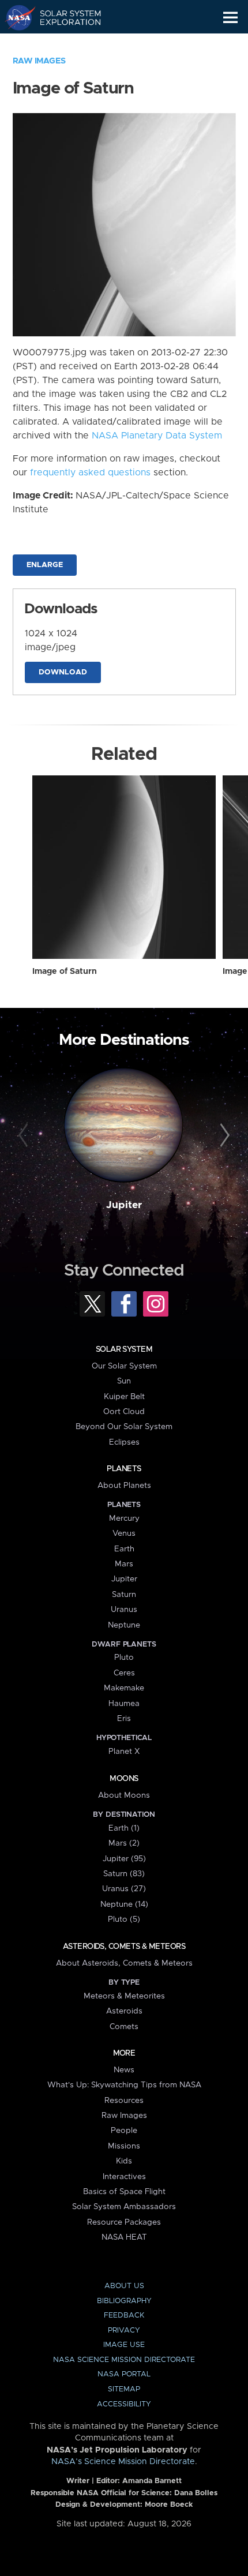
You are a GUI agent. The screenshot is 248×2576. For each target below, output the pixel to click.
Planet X (124, 1752)
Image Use (124, 2345)
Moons (124, 1779)
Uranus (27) (124, 1889)
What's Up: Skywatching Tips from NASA (124, 2085)
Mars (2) (124, 1843)
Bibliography (124, 2301)
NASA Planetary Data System (157, 436)
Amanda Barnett (152, 2481)
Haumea (124, 1704)
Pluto (124, 1658)
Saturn (124, 1595)
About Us (124, 2286)
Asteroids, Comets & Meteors (124, 1947)
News (124, 2070)
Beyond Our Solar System (124, 1427)
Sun (124, 1381)
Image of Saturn (65, 972)
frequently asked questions (90, 473)
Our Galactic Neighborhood (64, 44)
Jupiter (124, 1205)
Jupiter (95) (124, 1859)
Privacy (124, 2331)
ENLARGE (45, 565)
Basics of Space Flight (124, 2192)
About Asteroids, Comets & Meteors (124, 1963)
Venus (124, 1533)
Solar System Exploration (64, 17)
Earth (124, 1549)
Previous (25, 1136)
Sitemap (124, 2389)
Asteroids (124, 2011)
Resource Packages (124, 2222)
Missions (124, 2146)
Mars (124, 1564)
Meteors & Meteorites (124, 1996)
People (124, 2131)
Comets (124, 2027)
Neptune (124, 1625)
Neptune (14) (124, 1904)
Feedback (124, 2316)
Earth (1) (124, 1828)
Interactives (124, 2177)
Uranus (124, 1610)
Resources (124, 2101)
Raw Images (39, 61)
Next (223, 1136)
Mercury (124, 1518)
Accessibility (124, 2404)
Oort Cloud (124, 1412)
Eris (124, 1719)
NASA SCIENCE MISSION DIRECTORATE (124, 2360)
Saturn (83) (124, 1874)
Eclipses (124, 1442)
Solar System (124, 1349)
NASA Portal (124, 2374)
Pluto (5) (124, 1919)
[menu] (230, 18)
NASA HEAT (124, 2237)
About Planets (124, 1486)
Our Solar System (124, 1366)
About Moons (124, 1795)
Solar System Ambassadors (124, 2207)
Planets (124, 1469)
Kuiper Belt (124, 1397)
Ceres (124, 1673)
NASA (15, 17)
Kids (124, 2161)
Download (63, 672)
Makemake (124, 1688)
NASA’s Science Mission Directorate (123, 2462)
